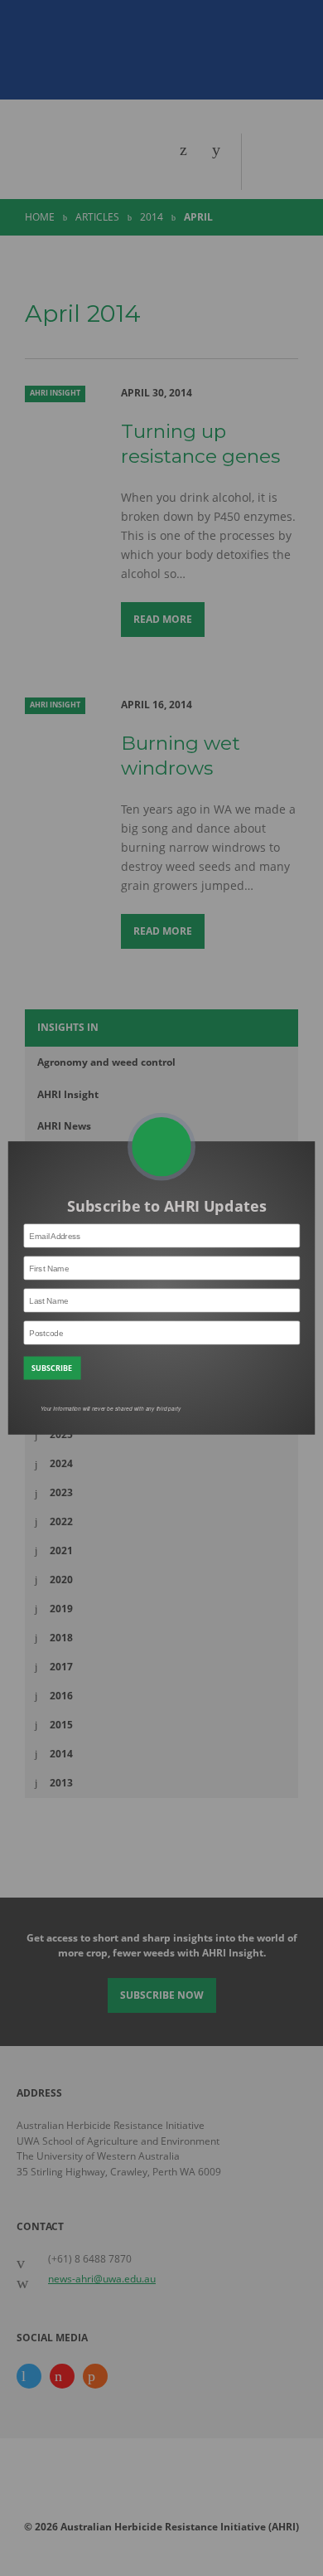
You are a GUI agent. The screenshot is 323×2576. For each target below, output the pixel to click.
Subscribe (52, 1368)
